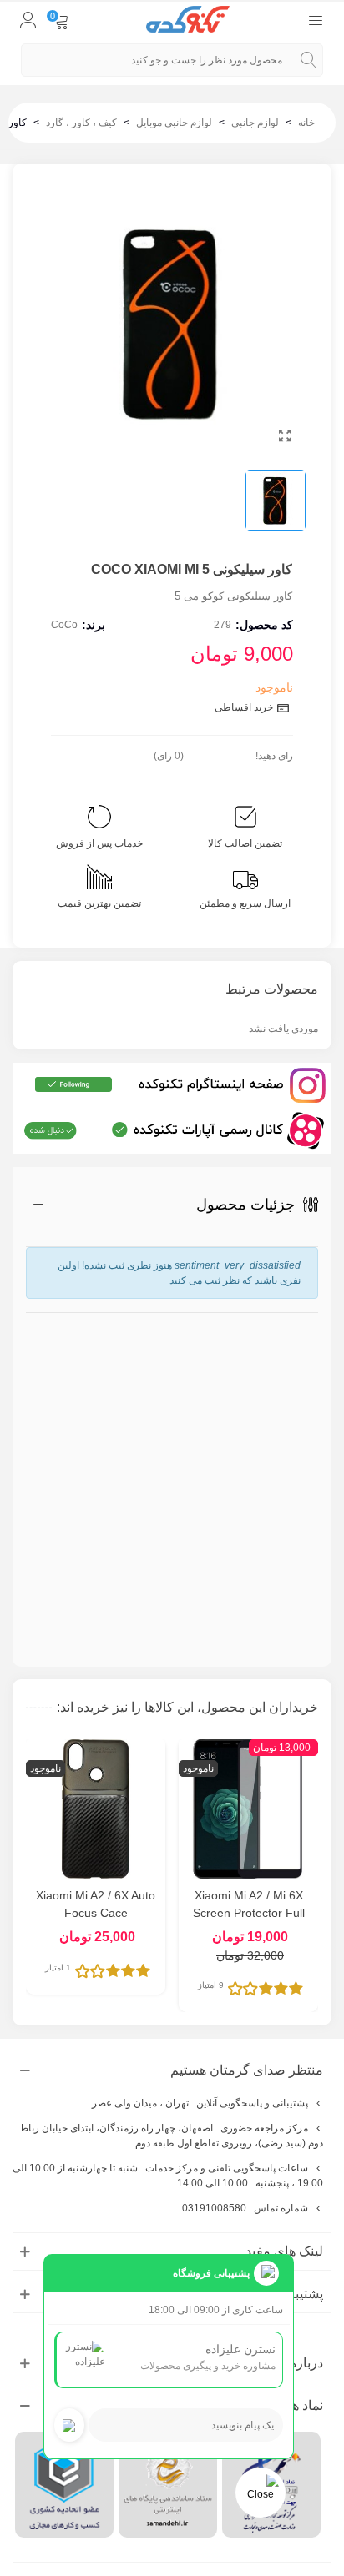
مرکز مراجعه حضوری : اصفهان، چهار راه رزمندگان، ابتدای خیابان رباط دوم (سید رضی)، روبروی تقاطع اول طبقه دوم (171, 2136)
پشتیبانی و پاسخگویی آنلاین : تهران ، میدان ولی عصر (200, 2103)
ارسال (271, 1597)
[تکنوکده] (188, 20)
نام (309, 1321)
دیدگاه (302, 1462)
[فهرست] (316, 19)
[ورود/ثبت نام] (28, 19)
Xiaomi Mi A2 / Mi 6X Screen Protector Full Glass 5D (249, 1913)
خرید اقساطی (245, 707)
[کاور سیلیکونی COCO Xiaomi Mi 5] (285, 436)
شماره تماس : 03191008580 (245, 2208)
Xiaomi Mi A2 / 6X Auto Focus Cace (96, 1904)
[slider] (220, 752)
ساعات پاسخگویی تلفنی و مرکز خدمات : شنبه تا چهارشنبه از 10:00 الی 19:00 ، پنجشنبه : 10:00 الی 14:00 (168, 2176)
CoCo (64, 625)
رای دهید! (274, 756)
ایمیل (307, 1384)
